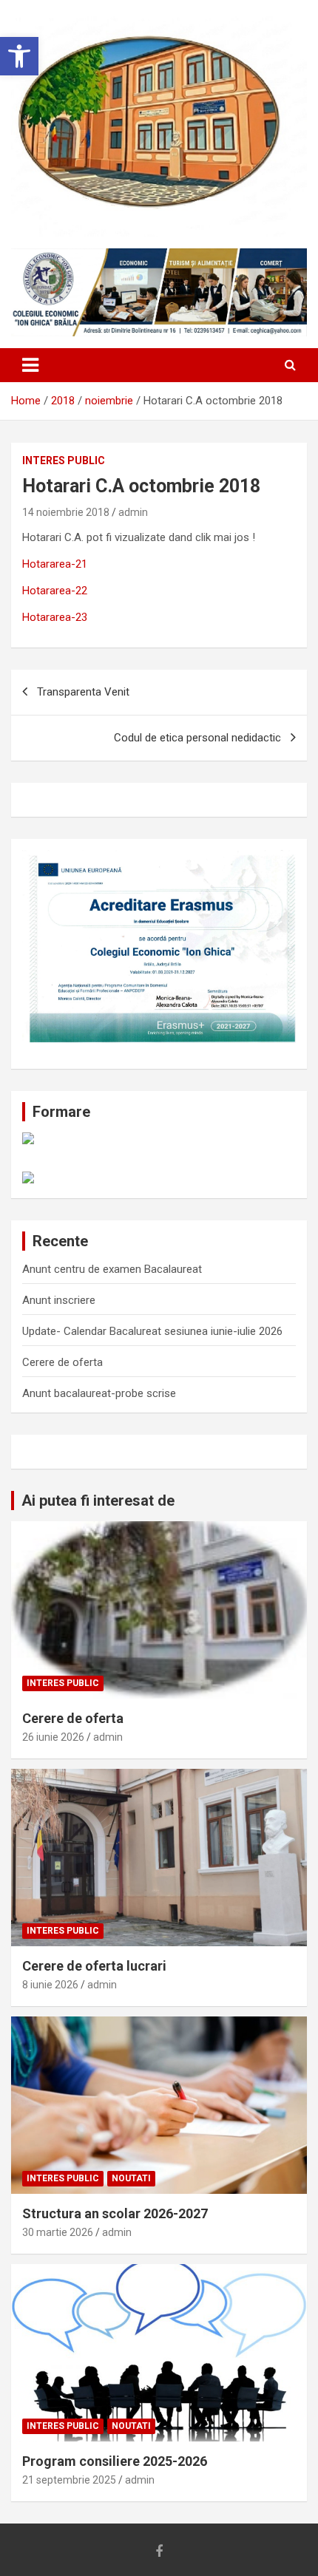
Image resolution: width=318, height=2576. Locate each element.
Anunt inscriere (59, 1300)
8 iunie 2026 (50, 1985)
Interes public (64, 461)
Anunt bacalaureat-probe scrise (99, 1393)
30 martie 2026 (58, 2232)
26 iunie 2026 (53, 1737)
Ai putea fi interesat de (98, 1501)
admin (133, 512)
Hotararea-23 (55, 617)
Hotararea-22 (55, 591)
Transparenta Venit (83, 692)
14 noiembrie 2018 (66, 512)
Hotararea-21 (55, 564)
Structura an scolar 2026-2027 (115, 2213)
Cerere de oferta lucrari (94, 1966)
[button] (19, 56)
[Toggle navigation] (30, 365)
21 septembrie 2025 (69, 2480)
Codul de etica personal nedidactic (197, 738)
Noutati (131, 2178)
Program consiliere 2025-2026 (115, 2461)
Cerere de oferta (62, 1362)
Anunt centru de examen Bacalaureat (112, 1269)
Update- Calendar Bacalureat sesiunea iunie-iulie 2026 (152, 1331)
